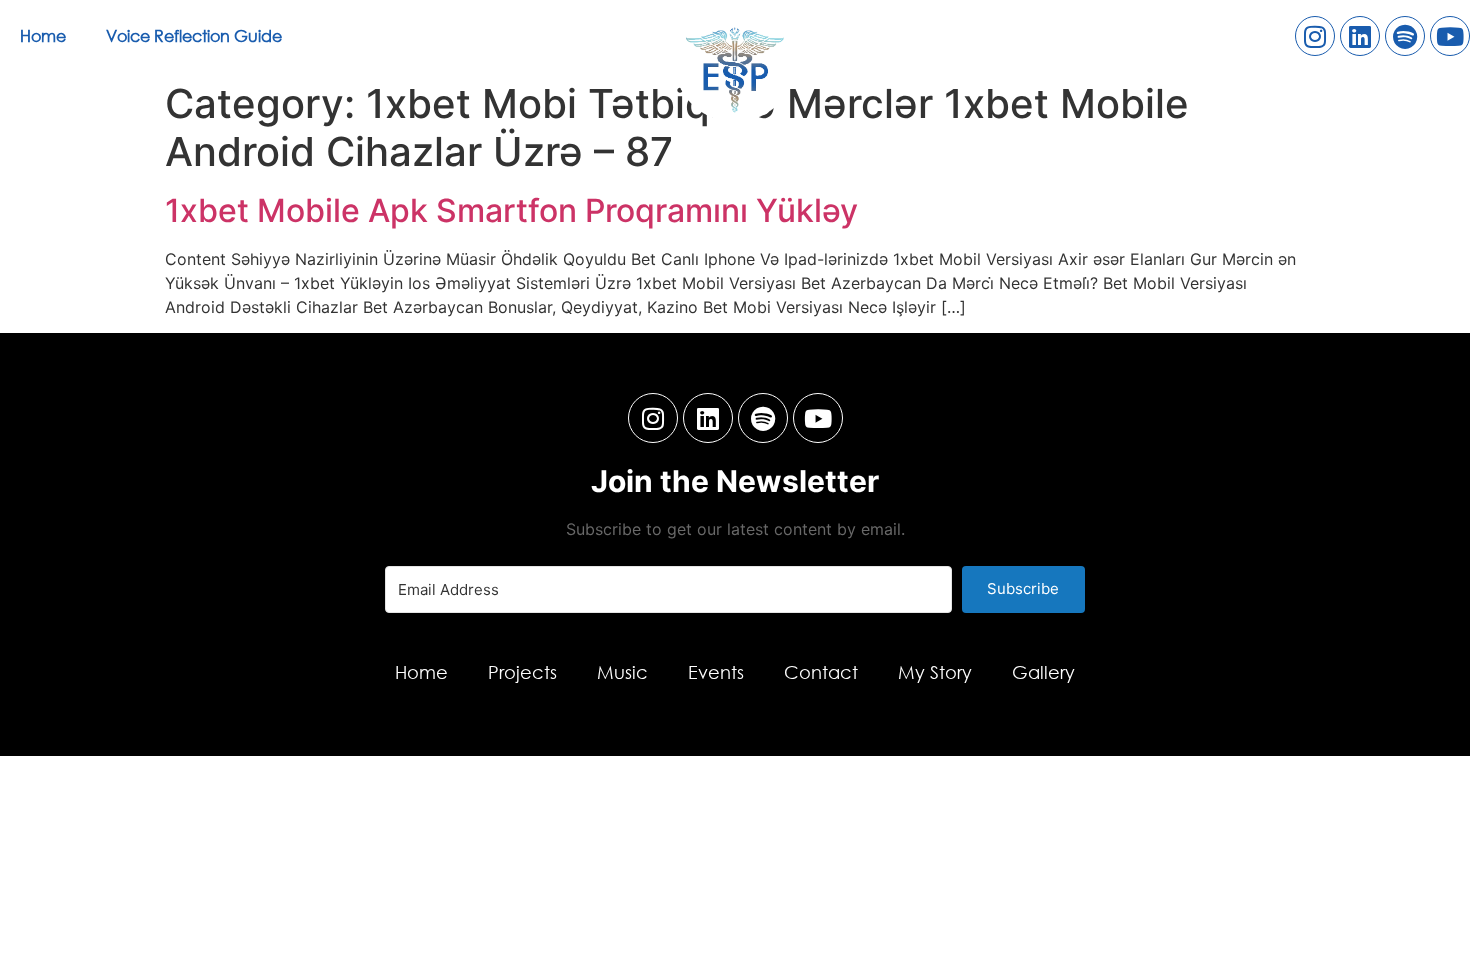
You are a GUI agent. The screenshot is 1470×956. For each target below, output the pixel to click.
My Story (935, 672)
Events (716, 672)
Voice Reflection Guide (194, 35)
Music (622, 672)
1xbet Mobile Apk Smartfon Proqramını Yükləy (511, 210)
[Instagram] (1315, 36)
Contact (821, 672)
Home (43, 35)
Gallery (1043, 672)
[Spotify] (1405, 36)
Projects (522, 672)
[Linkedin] (1360, 36)
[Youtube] (1450, 36)
